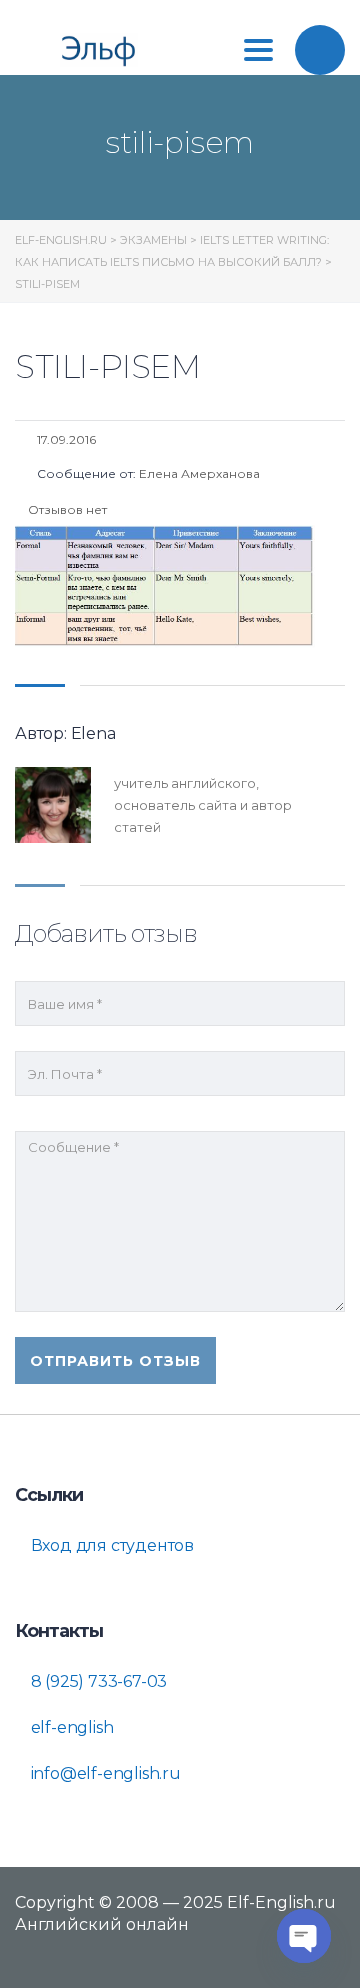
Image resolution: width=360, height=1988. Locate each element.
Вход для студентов (110, 1545)
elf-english (70, 1727)
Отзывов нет (66, 509)
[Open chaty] (304, 1936)
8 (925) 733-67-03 (97, 1681)
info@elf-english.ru (104, 1773)
